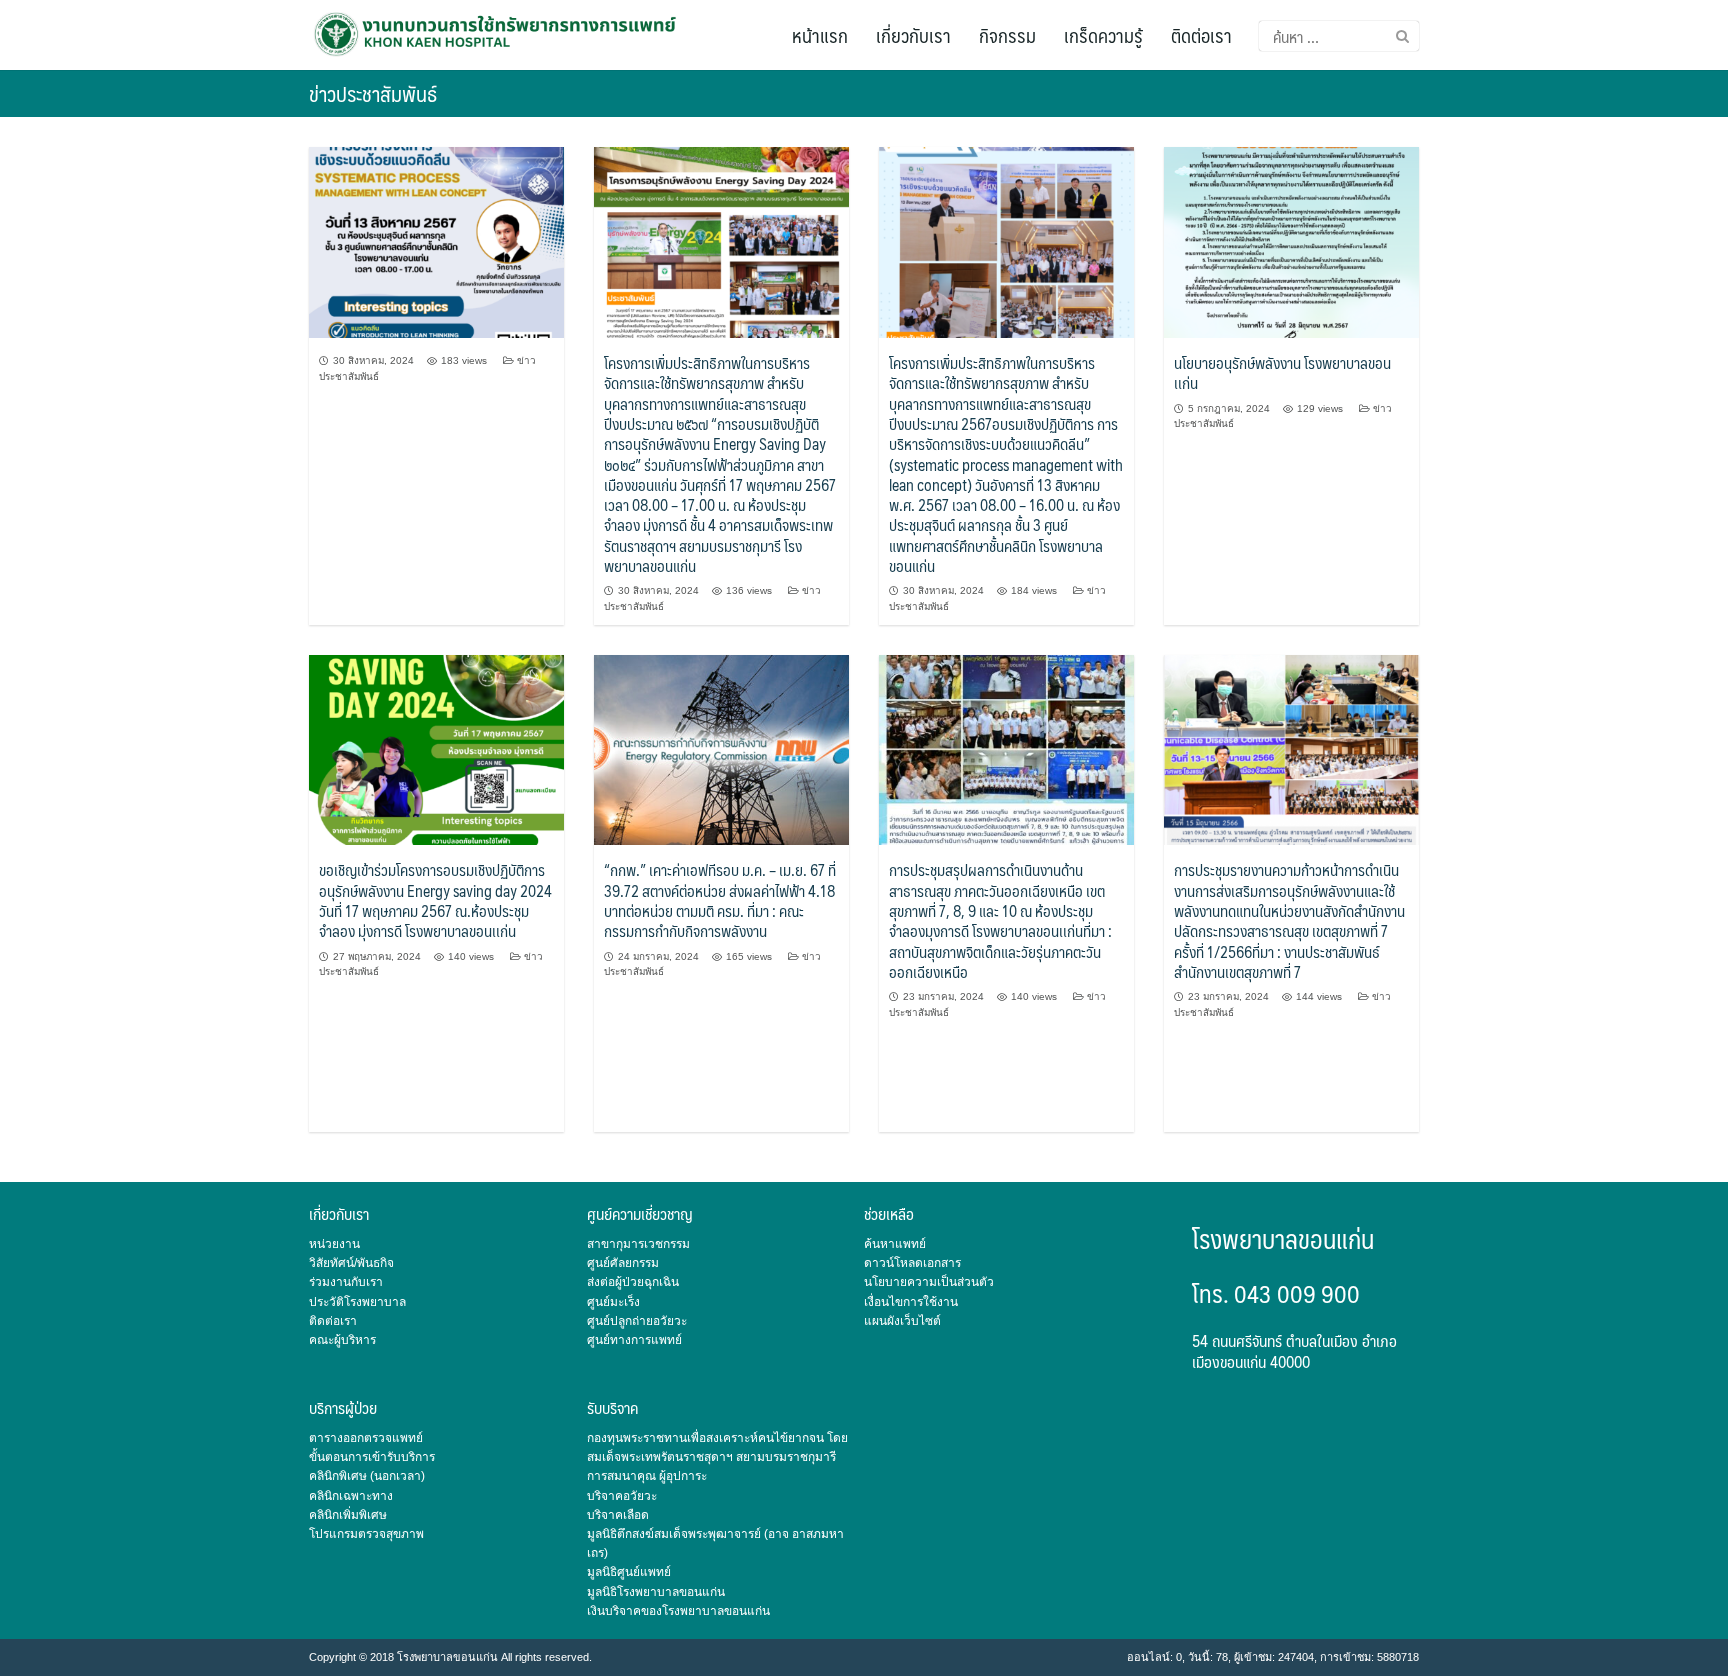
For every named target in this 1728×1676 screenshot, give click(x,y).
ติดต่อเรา (1201, 35)
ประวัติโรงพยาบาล (357, 1302)
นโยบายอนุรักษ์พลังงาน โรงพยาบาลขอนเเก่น (1282, 372)
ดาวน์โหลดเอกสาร (912, 1263)
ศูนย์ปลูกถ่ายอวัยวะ (637, 1321)
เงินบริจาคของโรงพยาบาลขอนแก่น (678, 1611)
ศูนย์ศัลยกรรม (623, 1263)
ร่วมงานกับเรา (346, 1282)
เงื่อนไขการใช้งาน (911, 1302)
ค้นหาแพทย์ (895, 1244)
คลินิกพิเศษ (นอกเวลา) (367, 1476)
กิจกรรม (1007, 35)
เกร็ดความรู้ (1103, 35)
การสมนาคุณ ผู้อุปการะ (647, 1476)
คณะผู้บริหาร (342, 1340)
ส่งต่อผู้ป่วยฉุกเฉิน (633, 1282)
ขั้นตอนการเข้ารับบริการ (372, 1457)
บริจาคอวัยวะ (622, 1496)
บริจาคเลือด (618, 1515)
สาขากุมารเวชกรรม (638, 1244)
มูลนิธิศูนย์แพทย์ (629, 1572)
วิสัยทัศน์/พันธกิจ (351, 1263)
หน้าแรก (820, 35)
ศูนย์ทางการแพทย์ (634, 1340)
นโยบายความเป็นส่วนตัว (929, 1282)
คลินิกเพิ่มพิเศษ (348, 1515)
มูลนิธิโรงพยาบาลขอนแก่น (656, 1592)
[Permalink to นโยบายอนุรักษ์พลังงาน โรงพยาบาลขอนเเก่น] (1291, 241)
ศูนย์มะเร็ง (613, 1302)
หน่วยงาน (334, 1244)
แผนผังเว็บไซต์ (902, 1321)
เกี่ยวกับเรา (913, 35)
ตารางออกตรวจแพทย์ (366, 1438)
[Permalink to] (436, 241)
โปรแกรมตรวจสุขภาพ (366, 1534)
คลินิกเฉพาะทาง (351, 1496)
